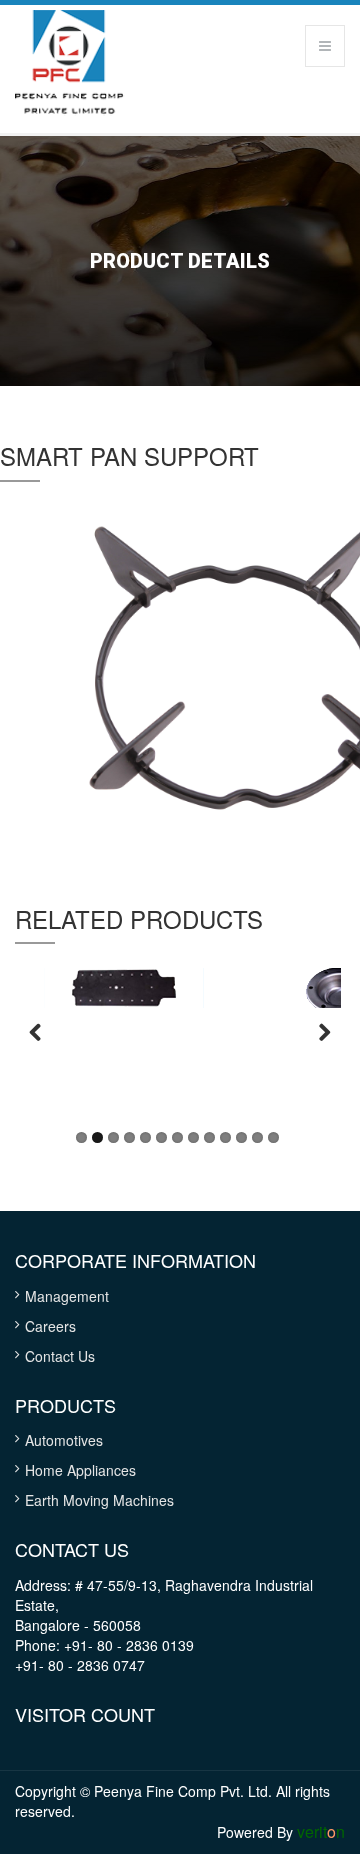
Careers (50, 1326)
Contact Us (60, 1356)
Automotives (64, 1440)
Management (67, 1296)
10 (225, 1137)
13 (273, 1137)
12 (257, 1137)
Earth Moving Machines (99, 1500)
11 (241, 1137)
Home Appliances (80, 1470)
